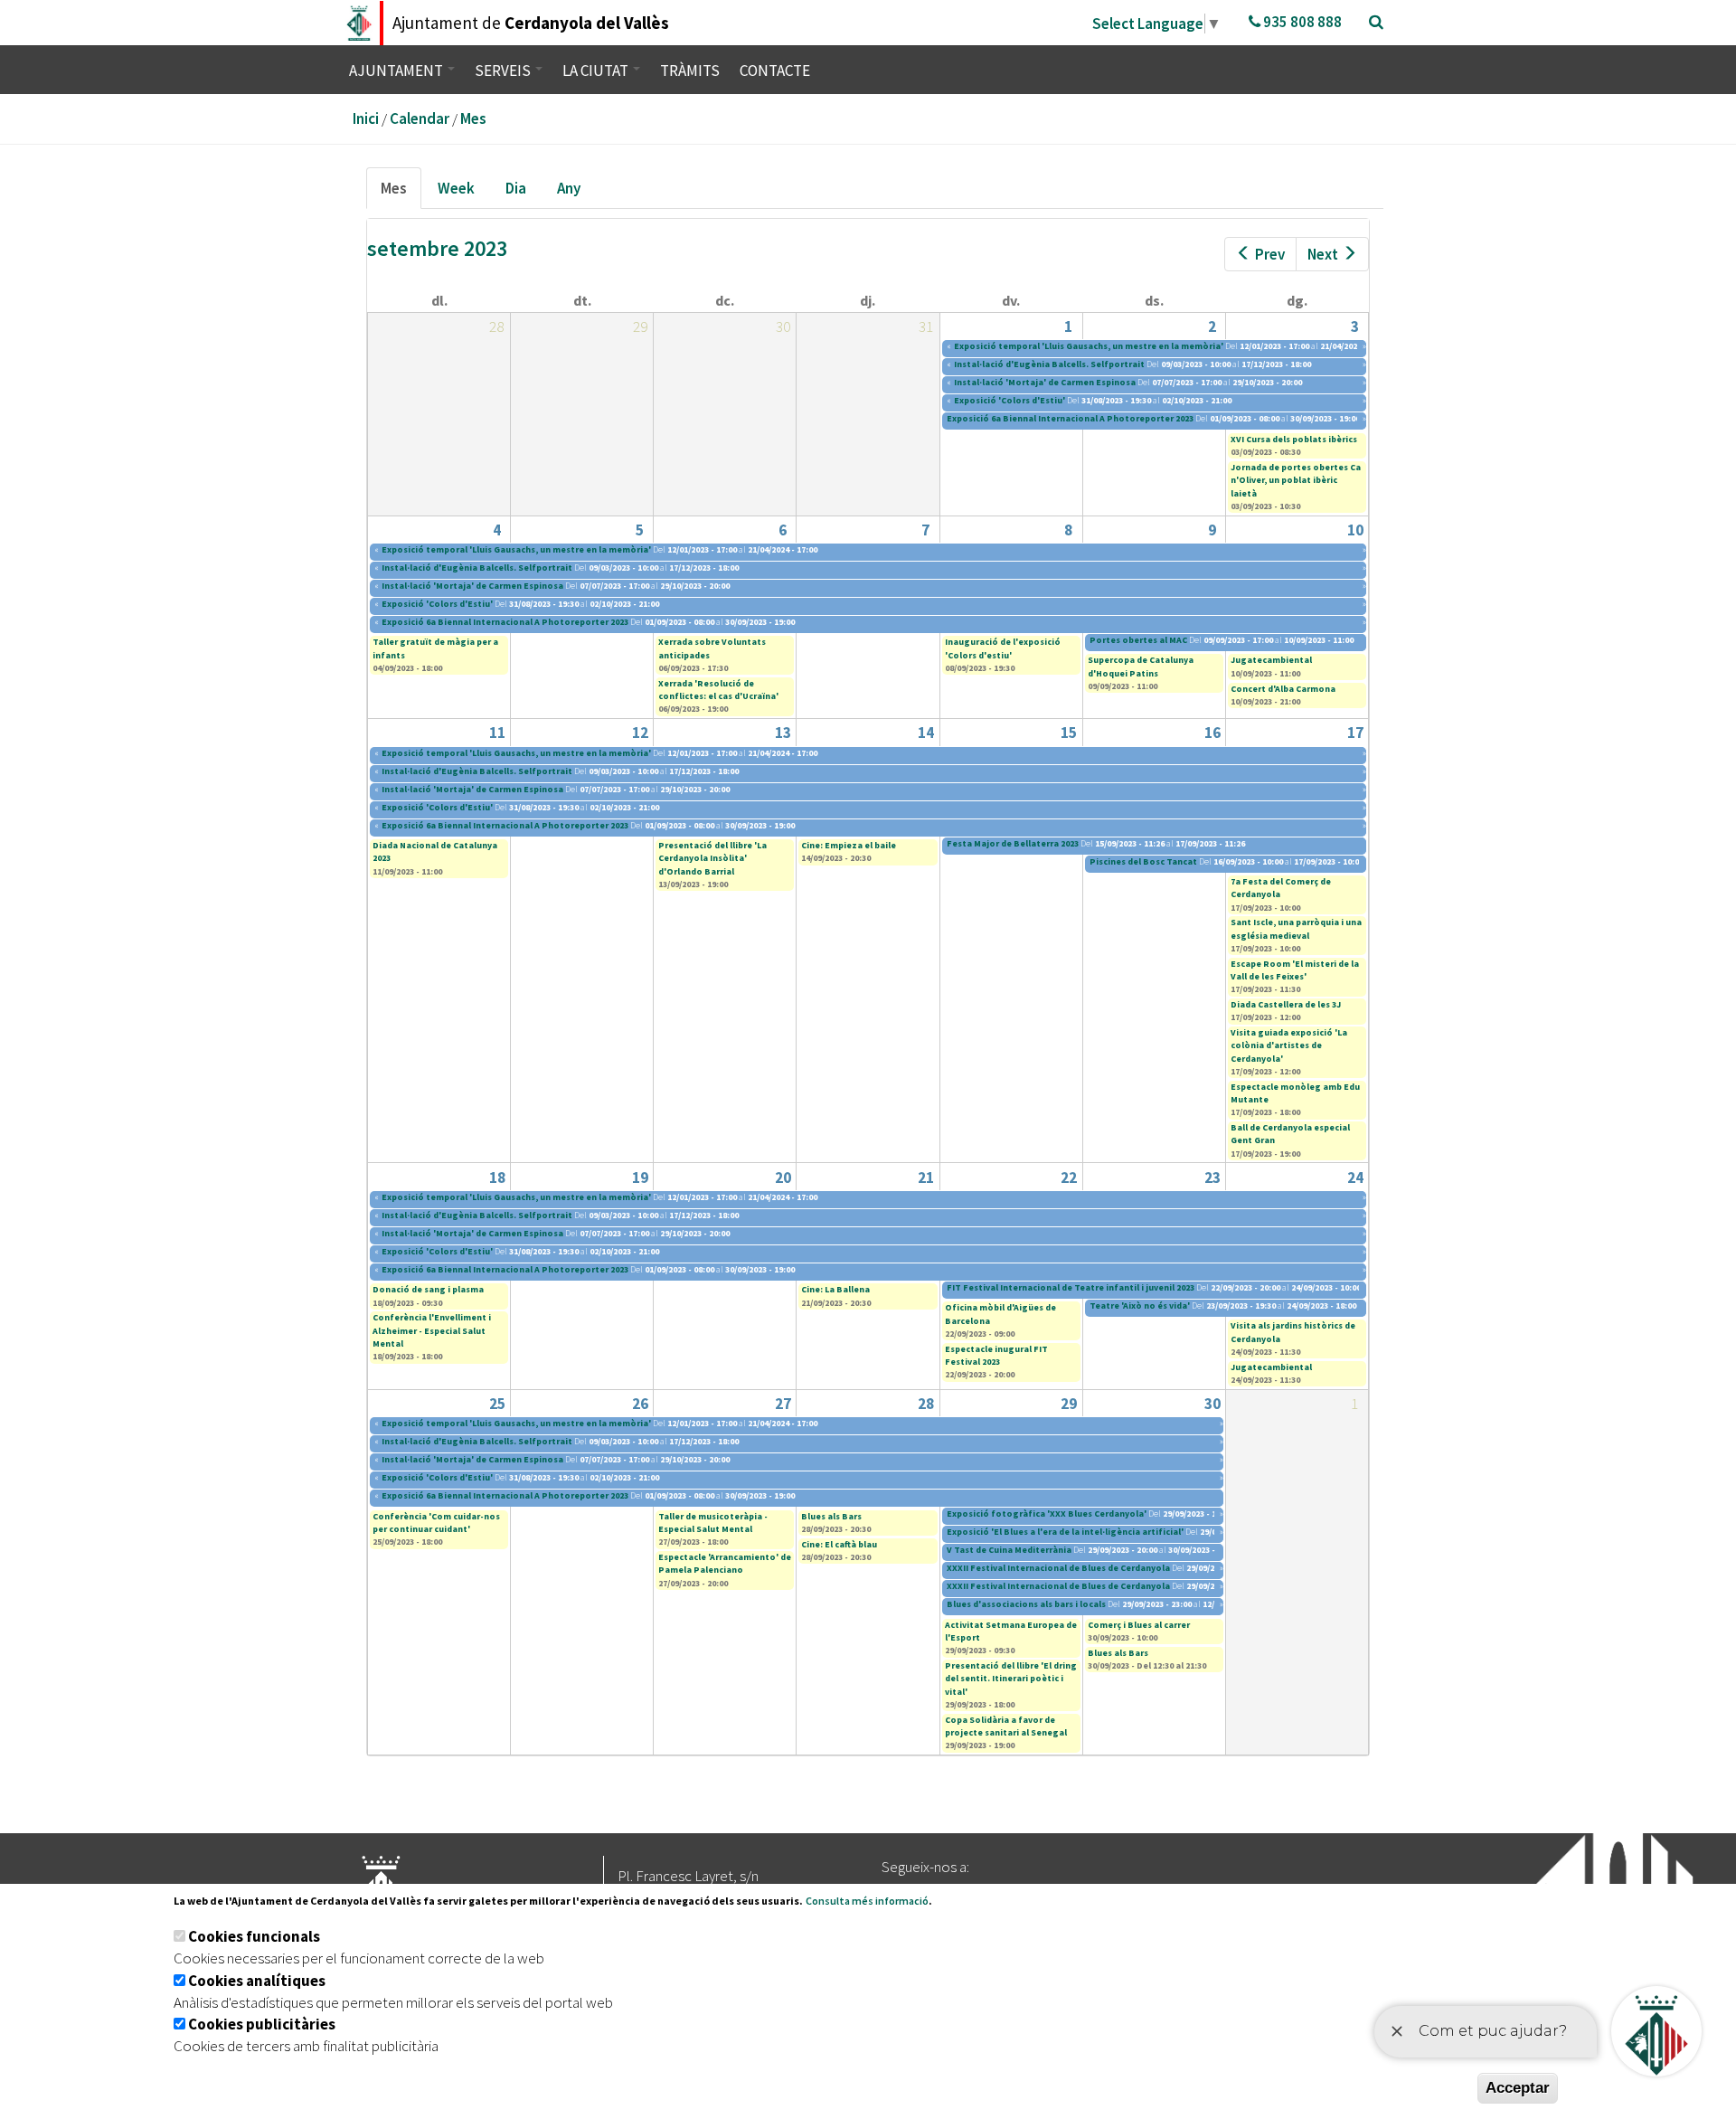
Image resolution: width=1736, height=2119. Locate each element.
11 (497, 733)
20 (783, 1178)
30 (1212, 1404)
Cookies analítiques (257, 1981)
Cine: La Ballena (835, 1289)
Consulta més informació (867, 1901)
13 (783, 733)
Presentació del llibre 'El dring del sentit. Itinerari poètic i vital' (1011, 1679)
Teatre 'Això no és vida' (1140, 1305)
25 (497, 1404)
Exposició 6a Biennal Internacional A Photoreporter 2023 (1070, 418)
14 (926, 733)
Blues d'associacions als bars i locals (1026, 1604)
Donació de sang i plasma (428, 1289)
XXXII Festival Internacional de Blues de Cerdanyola (1058, 1568)
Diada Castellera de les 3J (1286, 1004)
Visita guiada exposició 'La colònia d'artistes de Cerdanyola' (1289, 1045)
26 (640, 1404)
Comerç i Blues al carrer (1139, 1625)
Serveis (504, 71)
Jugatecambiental (1271, 660)
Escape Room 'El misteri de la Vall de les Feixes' (1295, 970)
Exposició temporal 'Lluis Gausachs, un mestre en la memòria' (1089, 346)
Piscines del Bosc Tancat (1143, 861)
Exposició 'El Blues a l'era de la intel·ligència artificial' (1065, 1532)
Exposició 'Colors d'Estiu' (1010, 400)
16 (1212, 733)
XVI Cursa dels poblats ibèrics (1294, 439)
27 (783, 1404)
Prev (1270, 254)
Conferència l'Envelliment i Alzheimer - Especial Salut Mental (432, 1330)
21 (926, 1178)
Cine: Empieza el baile (849, 845)
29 (1069, 1404)
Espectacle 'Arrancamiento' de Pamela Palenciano (725, 1563)
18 (497, 1178)
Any (569, 188)
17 (1355, 733)
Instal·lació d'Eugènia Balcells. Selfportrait (1049, 364)
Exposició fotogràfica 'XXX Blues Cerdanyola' (1047, 1514)
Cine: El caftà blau (839, 1544)
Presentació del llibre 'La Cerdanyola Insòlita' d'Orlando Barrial (712, 858)
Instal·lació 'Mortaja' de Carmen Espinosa (1046, 382)
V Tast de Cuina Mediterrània (1009, 1550)
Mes (473, 118)
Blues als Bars (831, 1516)
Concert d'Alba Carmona (1283, 689)
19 (640, 1178)
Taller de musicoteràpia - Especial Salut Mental (713, 1523)
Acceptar (1518, 2088)
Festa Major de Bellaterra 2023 (1013, 843)
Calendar (420, 118)
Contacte (775, 71)
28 (926, 1404)
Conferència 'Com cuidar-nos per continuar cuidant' (436, 1523)
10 (1355, 530)
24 (1355, 1178)
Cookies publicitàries (262, 2024)
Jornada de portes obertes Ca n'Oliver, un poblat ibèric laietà (1296, 480)
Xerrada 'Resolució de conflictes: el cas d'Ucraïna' (718, 690)
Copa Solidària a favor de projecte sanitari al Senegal (1006, 1726)
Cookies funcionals (254, 1936)
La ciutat (597, 71)
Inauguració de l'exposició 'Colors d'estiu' (1003, 648)
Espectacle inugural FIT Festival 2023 (996, 1355)
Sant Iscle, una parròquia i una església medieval (1296, 928)
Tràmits (690, 71)
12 (640, 733)
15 (1069, 733)
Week (456, 188)
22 (1069, 1178)
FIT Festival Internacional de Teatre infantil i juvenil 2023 (1071, 1287)
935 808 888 (1301, 22)
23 (1212, 1178)
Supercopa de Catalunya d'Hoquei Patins (1141, 666)
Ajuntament (397, 71)
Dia (516, 188)
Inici (366, 118)
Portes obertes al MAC (1139, 640)
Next (1323, 254)
